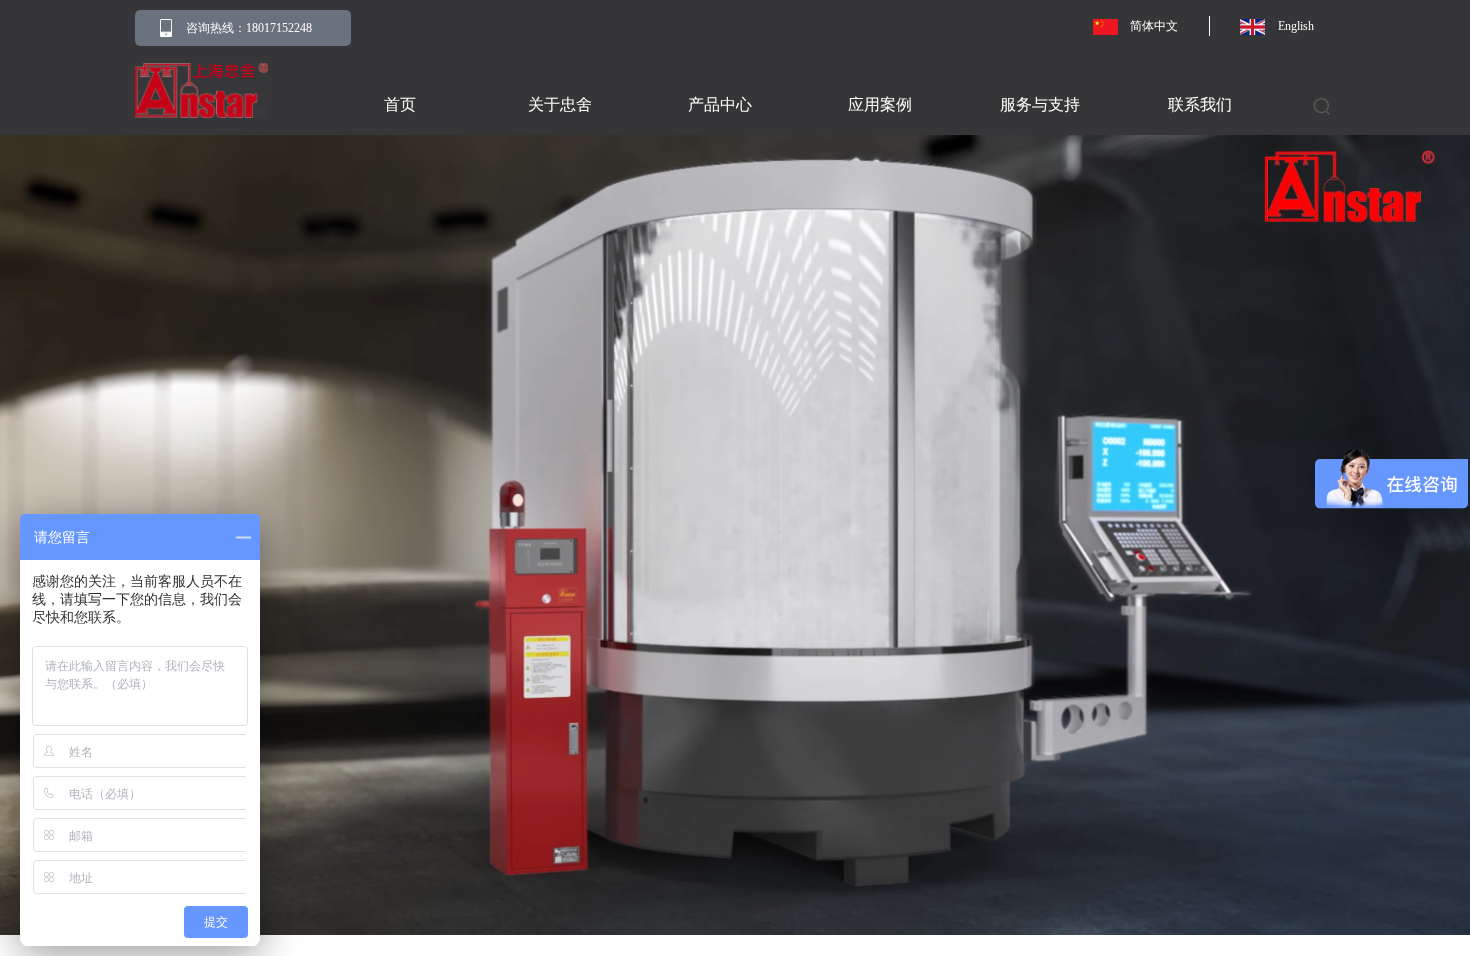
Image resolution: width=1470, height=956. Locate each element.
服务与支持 (1040, 104)
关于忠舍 (560, 104)
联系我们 (1200, 104)
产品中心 (720, 104)
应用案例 (880, 104)
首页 (400, 104)
